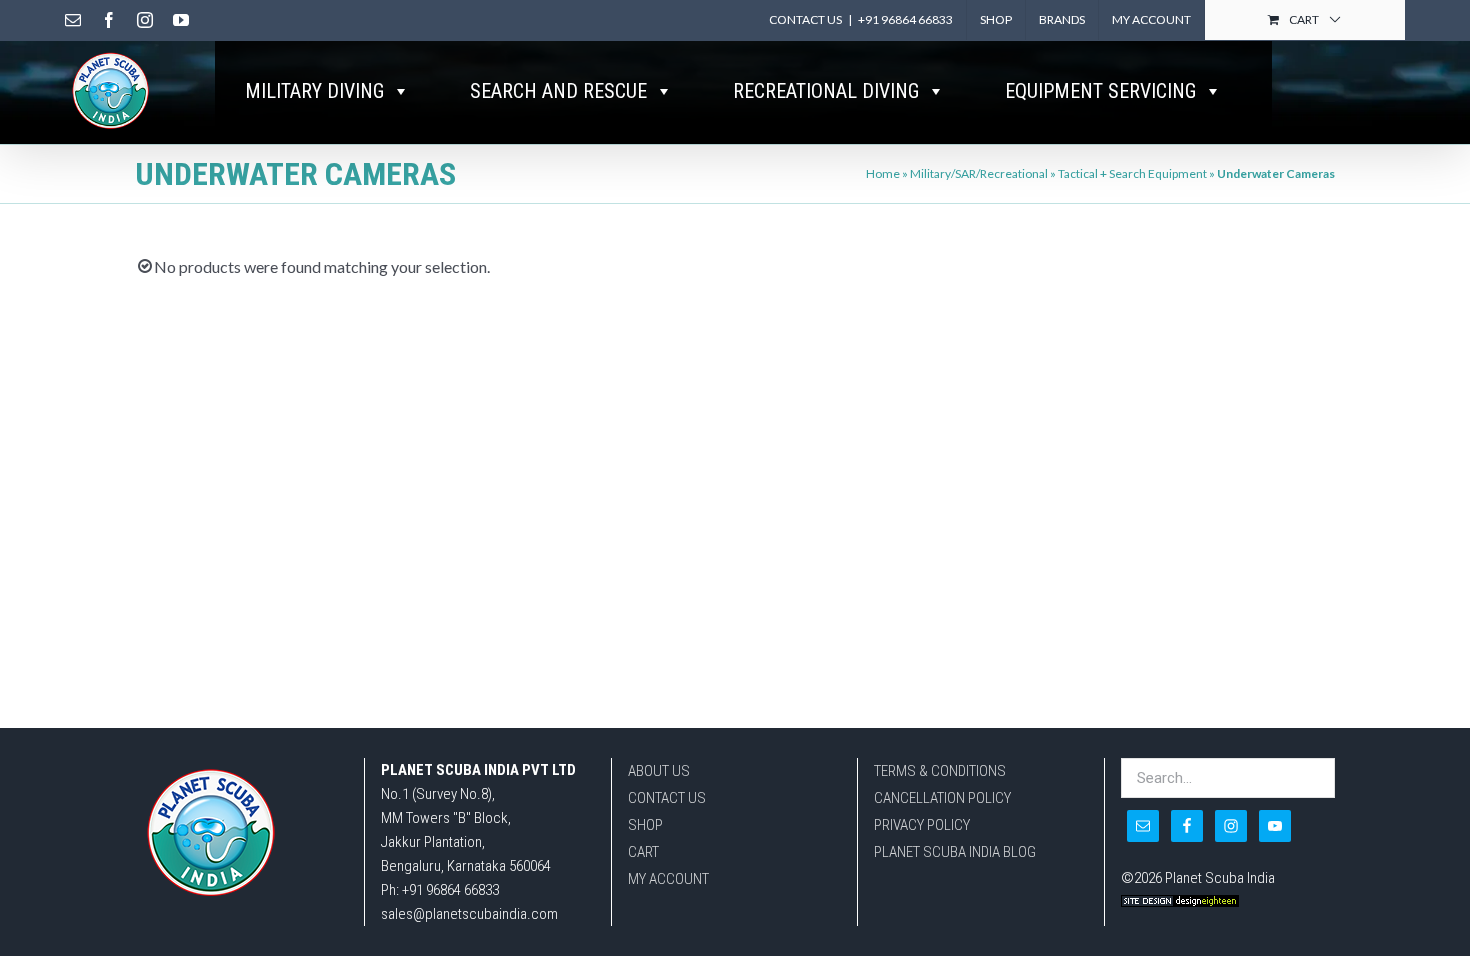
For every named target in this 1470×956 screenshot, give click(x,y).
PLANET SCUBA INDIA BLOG (955, 852)
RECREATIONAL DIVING (826, 91)
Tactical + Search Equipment (1132, 173)
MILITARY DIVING (314, 91)
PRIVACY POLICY (922, 825)
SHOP (645, 825)
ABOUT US (659, 771)
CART (643, 852)
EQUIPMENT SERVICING (1100, 91)
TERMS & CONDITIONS (940, 771)
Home (883, 173)
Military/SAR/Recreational (979, 173)
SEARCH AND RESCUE (558, 91)
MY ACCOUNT (668, 879)
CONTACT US (667, 798)
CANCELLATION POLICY (942, 798)
